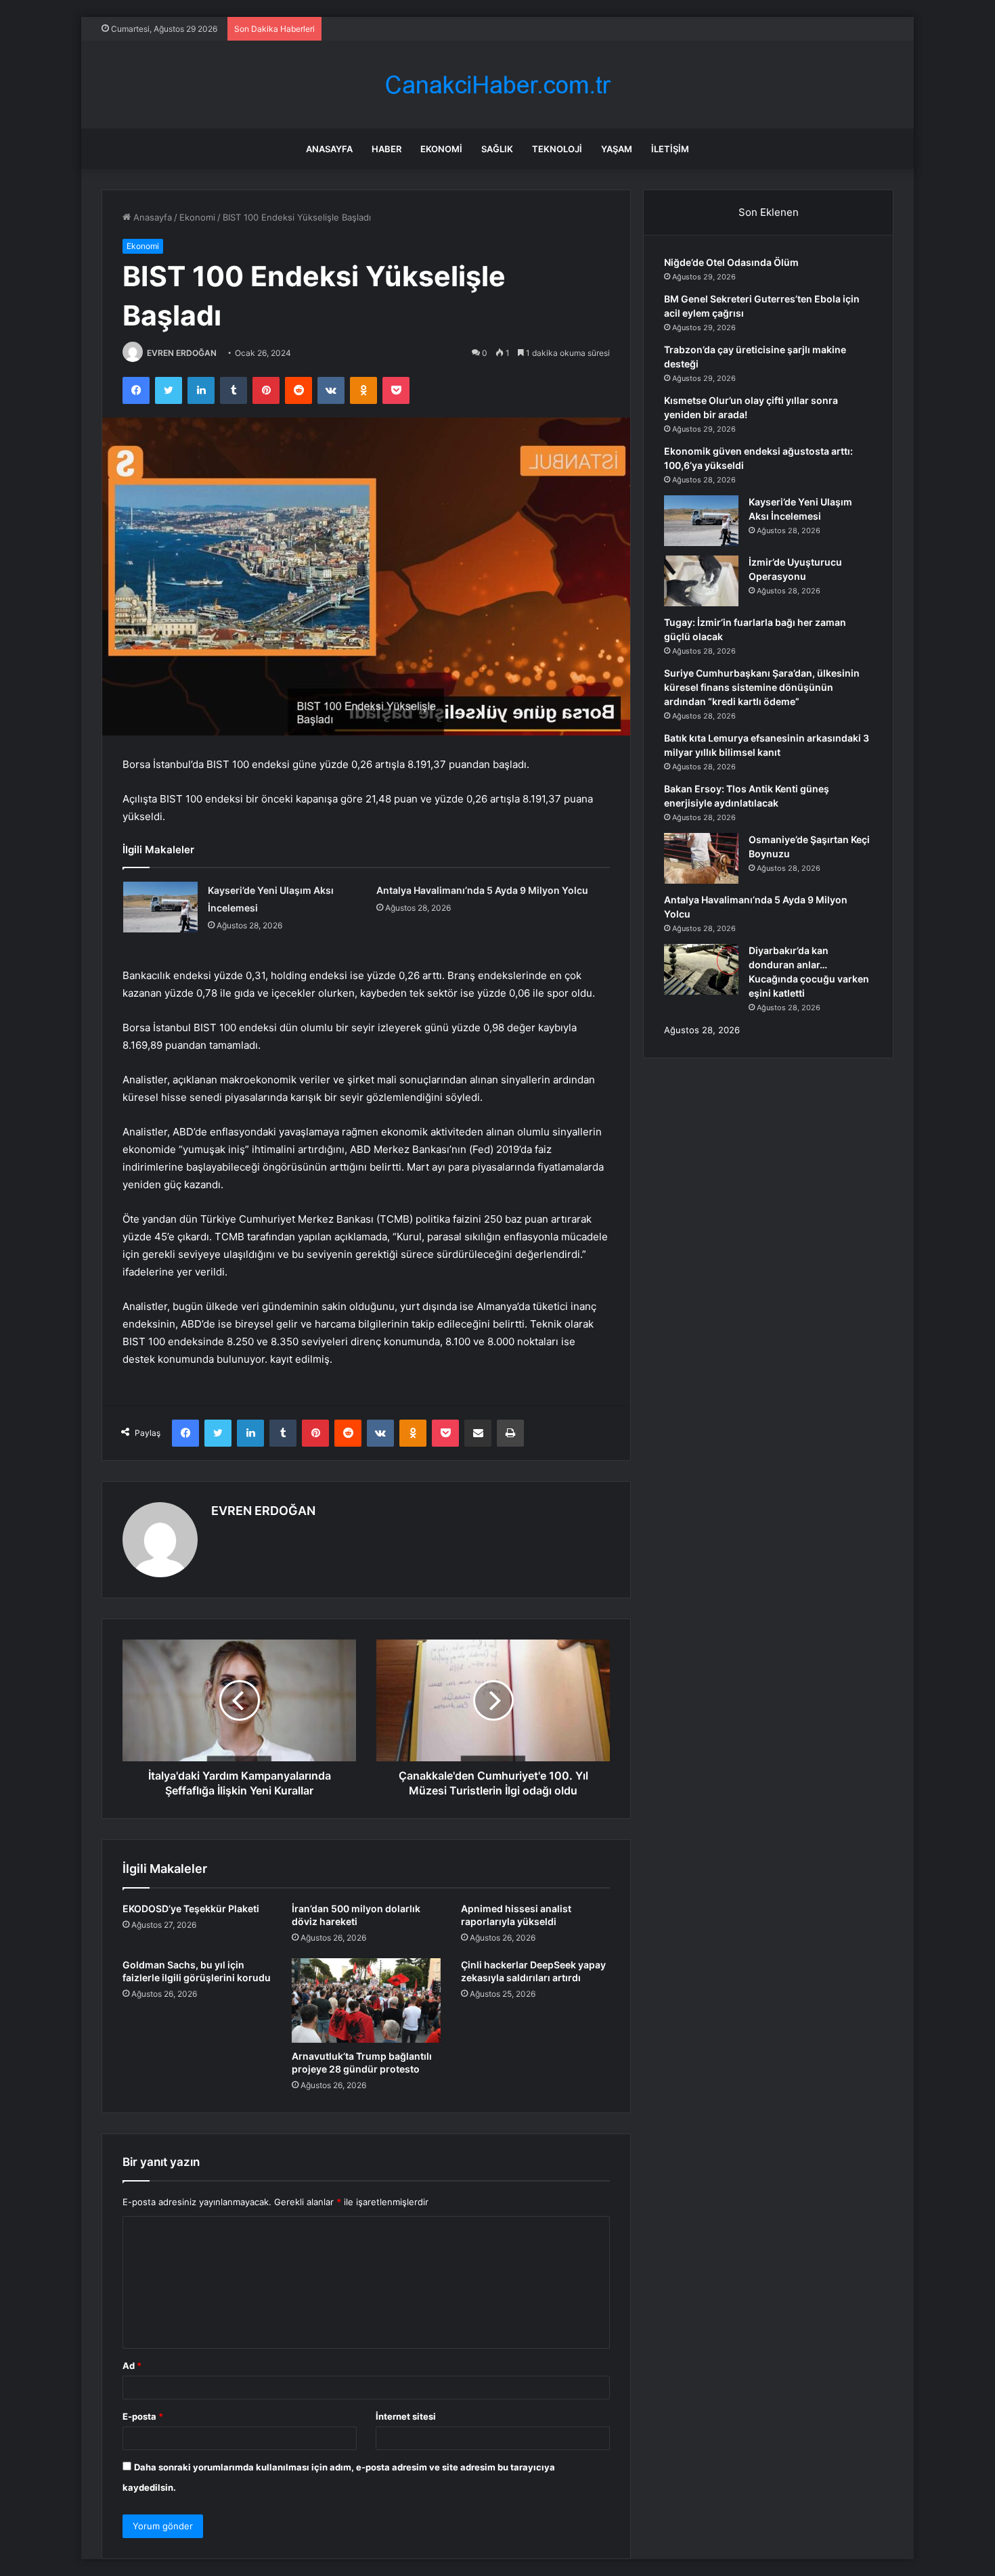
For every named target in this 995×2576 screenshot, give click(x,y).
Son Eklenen (769, 212)
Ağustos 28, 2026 (702, 1030)
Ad (132, 2366)
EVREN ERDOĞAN (182, 353)
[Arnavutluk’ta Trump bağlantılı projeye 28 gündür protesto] (366, 2000)
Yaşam (617, 149)
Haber (386, 149)
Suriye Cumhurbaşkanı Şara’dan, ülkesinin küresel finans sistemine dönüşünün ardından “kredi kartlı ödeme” (762, 687)
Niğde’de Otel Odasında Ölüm (731, 262)
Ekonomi (441, 149)
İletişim (670, 149)
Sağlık (497, 149)
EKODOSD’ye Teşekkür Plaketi (191, 1908)
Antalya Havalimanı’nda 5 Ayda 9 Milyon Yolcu (482, 890)
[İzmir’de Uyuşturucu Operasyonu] (701, 581)
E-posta (143, 2416)
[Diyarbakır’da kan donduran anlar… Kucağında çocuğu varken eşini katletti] (701, 969)
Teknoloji (557, 149)
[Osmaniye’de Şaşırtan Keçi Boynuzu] (701, 858)
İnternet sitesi (406, 2416)
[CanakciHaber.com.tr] (497, 85)
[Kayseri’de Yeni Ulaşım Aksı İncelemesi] (160, 907)
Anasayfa (329, 149)
